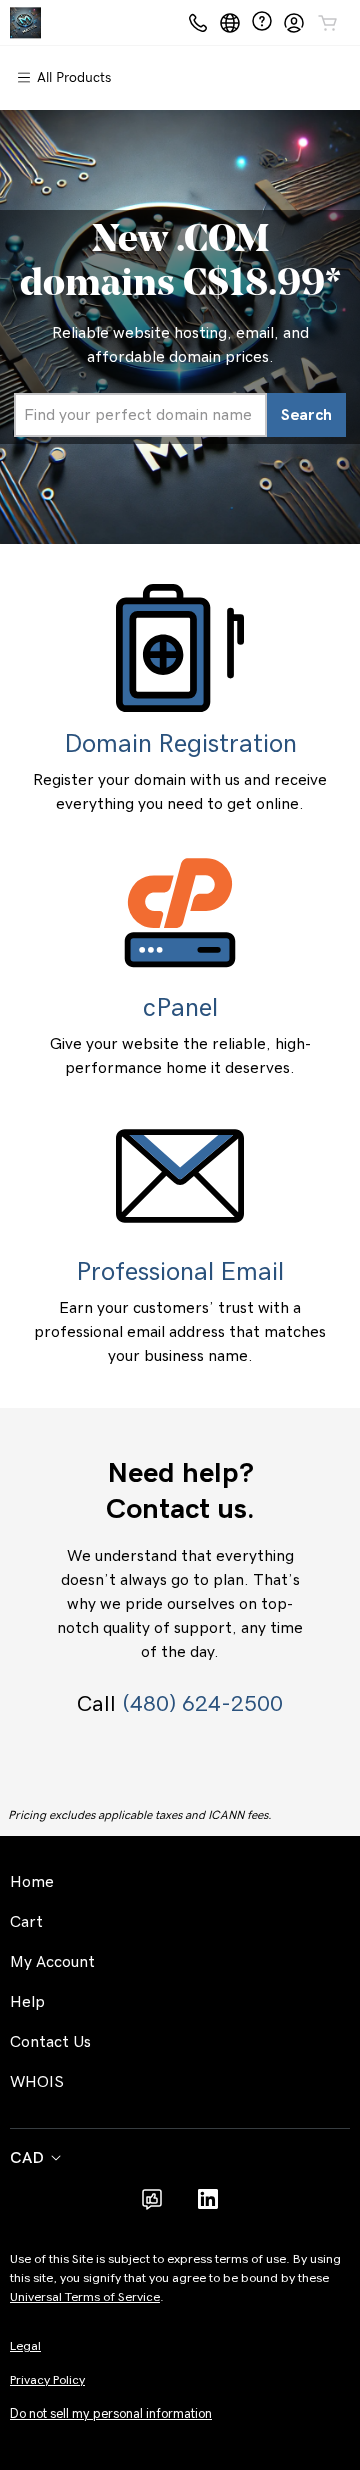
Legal (25, 2346)
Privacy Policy (47, 2380)
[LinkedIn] (208, 2206)
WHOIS (37, 2082)
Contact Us (50, 2042)
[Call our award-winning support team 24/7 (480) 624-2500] (262, 22)
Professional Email (180, 1272)
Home (32, 1882)
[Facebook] (152, 2206)
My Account (52, 1962)
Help (27, 2002)
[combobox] (140, 415)
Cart (26, 1922)
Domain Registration (180, 744)
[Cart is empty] (328, 23)
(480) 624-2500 (202, 1704)
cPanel (180, 1008)
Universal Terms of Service (85, 2297)
